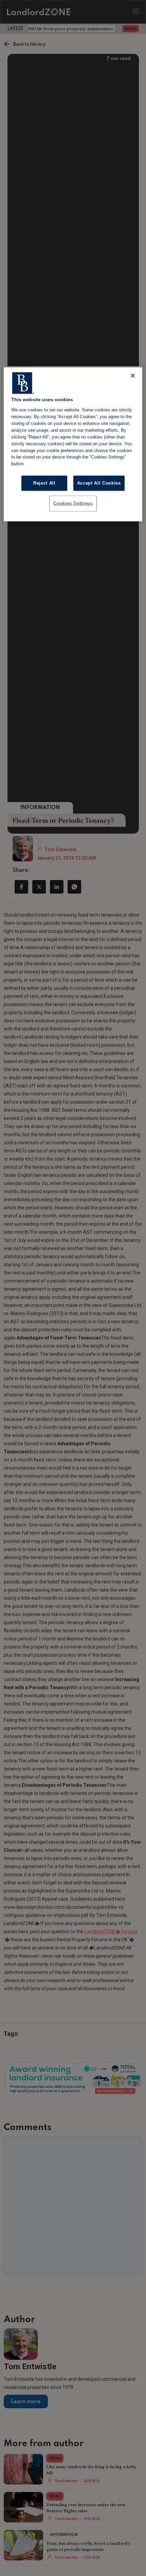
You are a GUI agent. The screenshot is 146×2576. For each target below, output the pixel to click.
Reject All (44, 483)
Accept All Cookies (99, 483)
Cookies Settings (73, 503)
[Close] (133, 376)
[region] (73, 444)
